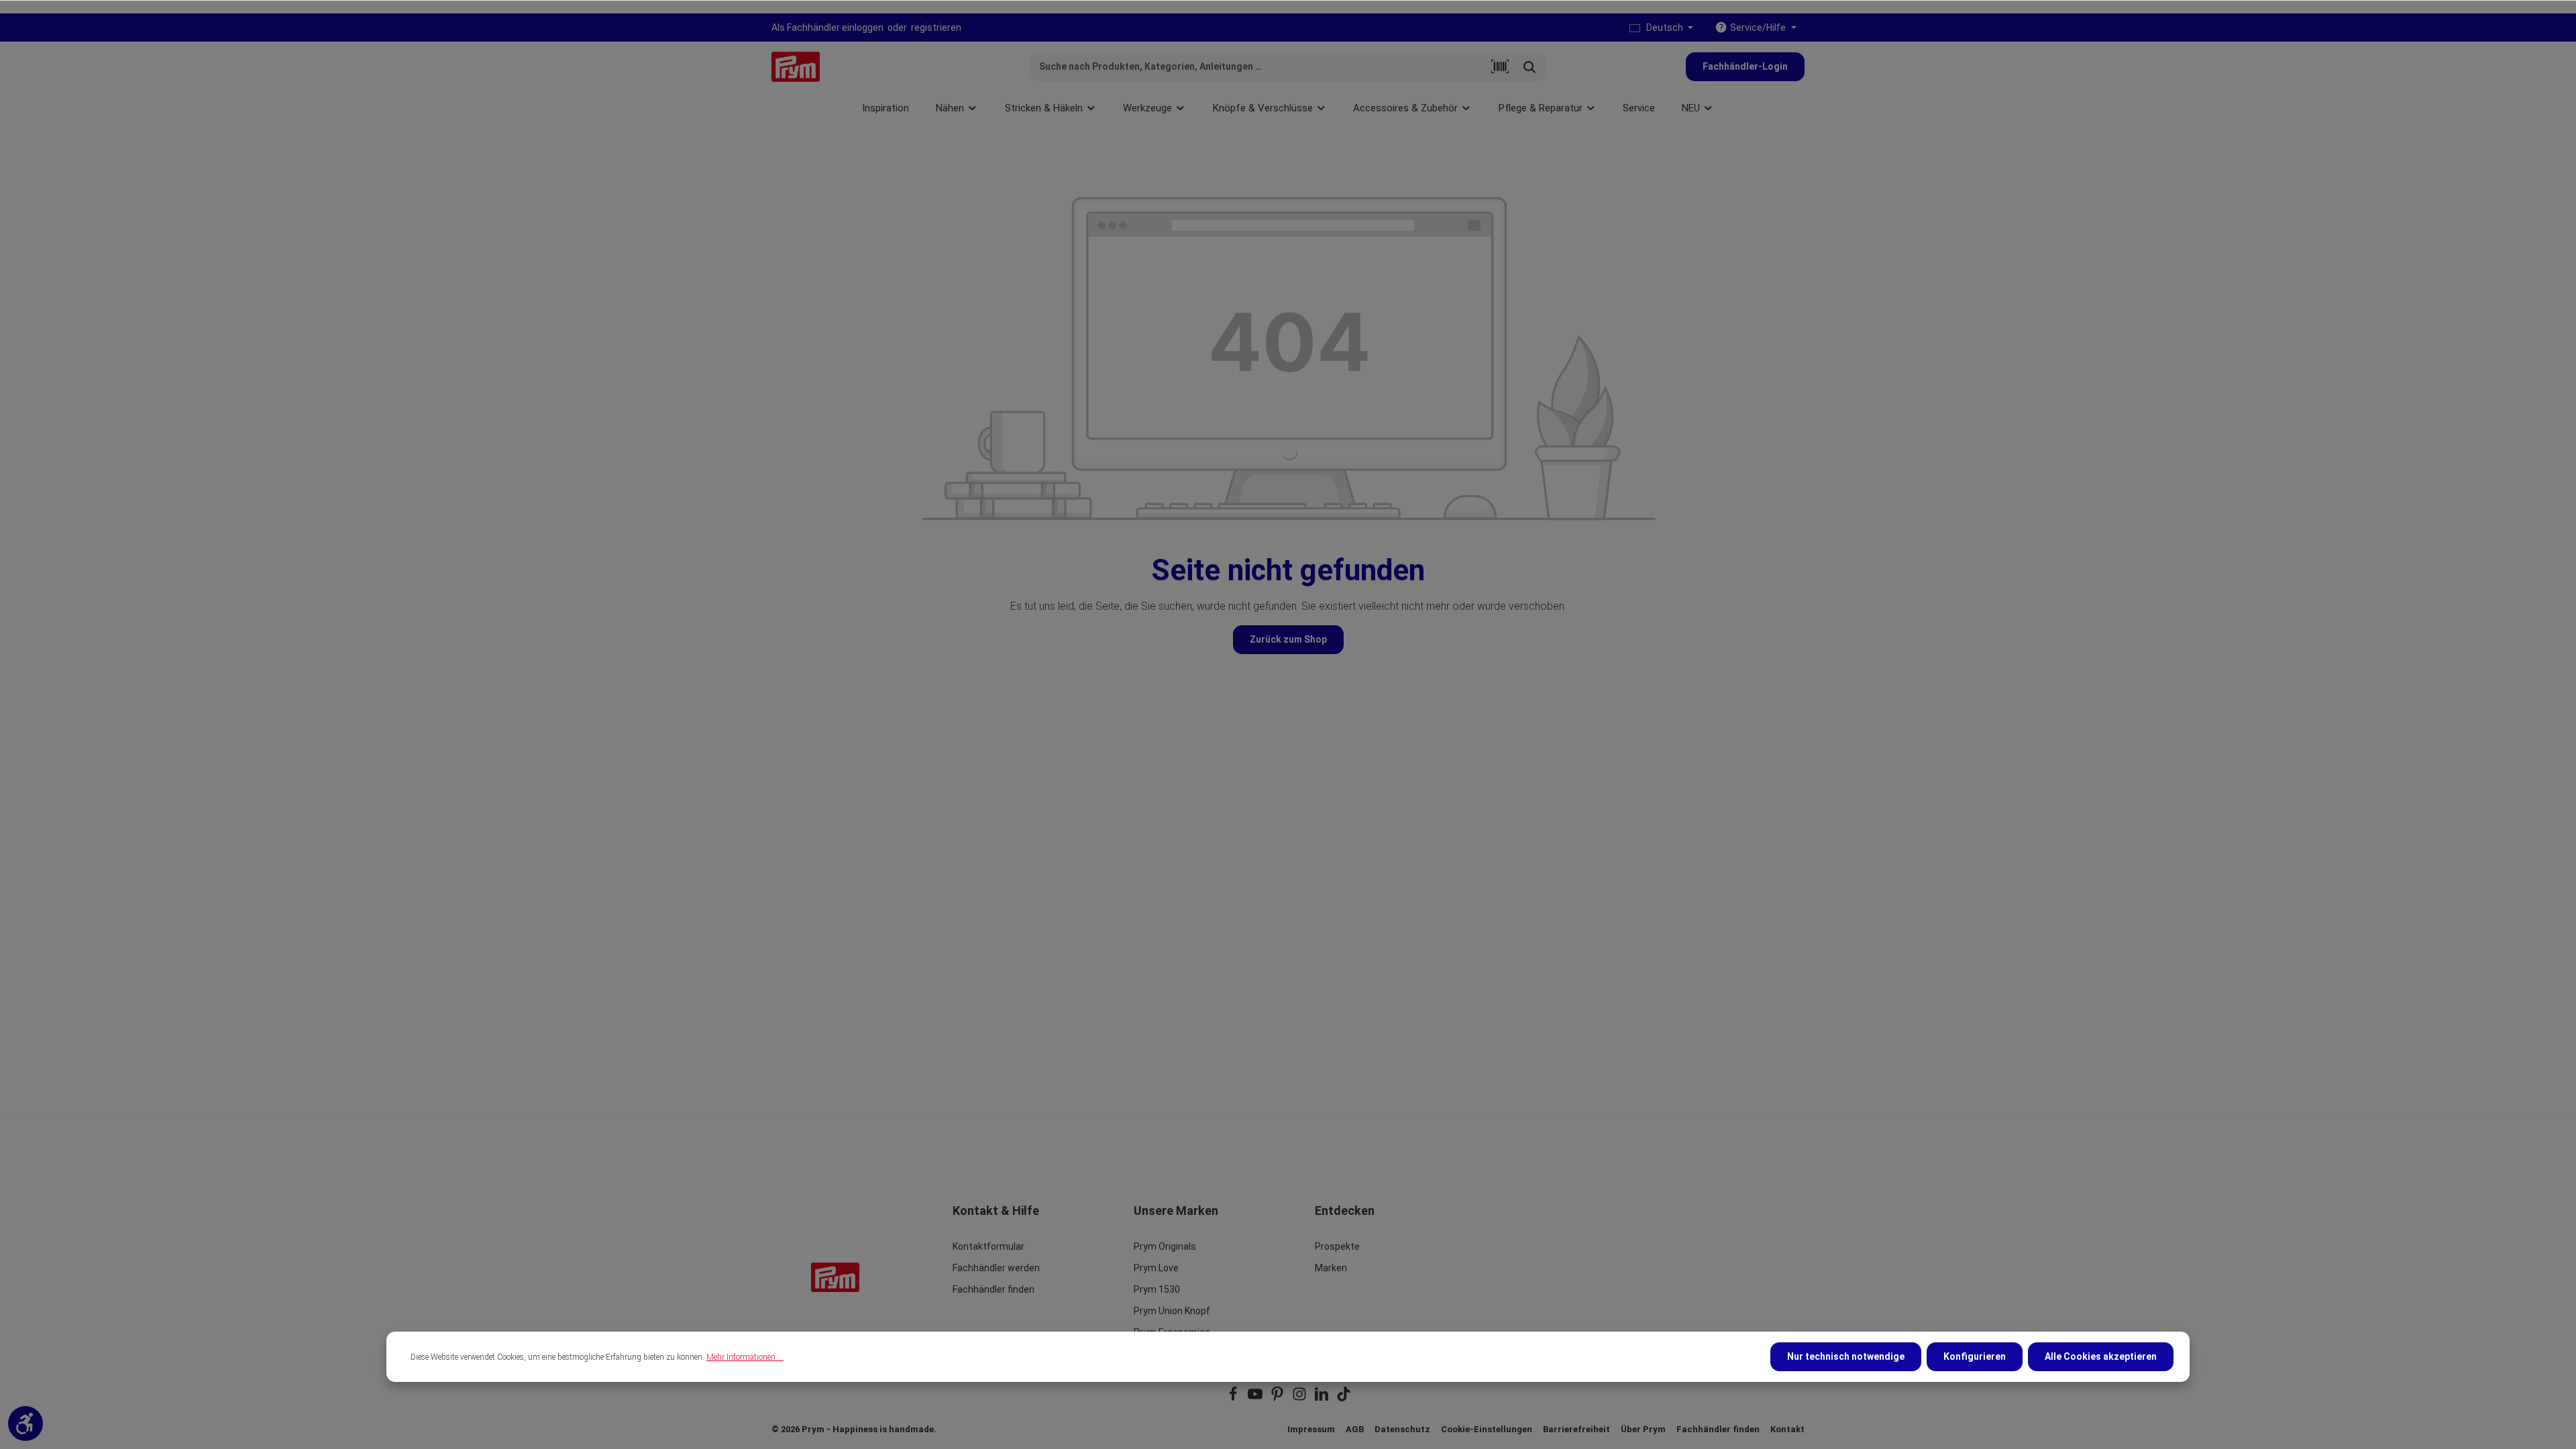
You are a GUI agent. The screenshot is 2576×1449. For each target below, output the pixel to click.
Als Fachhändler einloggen (827, 28)
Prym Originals (1165, 1246)
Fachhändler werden (996, 1268)
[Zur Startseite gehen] (796, 67)
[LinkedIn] (1323, 1398)
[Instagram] (1300, 1398)
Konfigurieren (1975, 1356)
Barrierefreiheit (1576, 1429)
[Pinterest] (1278, 1398)
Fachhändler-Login (1745, 66)
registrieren (936, 28)
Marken (1331, 1268)
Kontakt (1787, 1429)
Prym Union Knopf (1172, 1311)
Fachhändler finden (994, 1289)
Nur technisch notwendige (1846, 1356)
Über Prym (1643, 1429)
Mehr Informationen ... (745, 1357)
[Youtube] (1256, 1398)
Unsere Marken (1176, 1211)
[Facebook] (1234, 1398)
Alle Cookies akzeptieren (2101, 1356)
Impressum (1311, 1429)
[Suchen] (1530, 67)
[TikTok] (1344, 1398)
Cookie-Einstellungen (1487, 1429)
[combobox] (1258, 67)
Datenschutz (1402, 1429)
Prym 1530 (1157, 1289)
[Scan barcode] (1500, 67)
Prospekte (1337, 1246)
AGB (1355, 1429)
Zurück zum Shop (1288, 639)
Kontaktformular (988, 1246)
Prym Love (1156, 1268)
